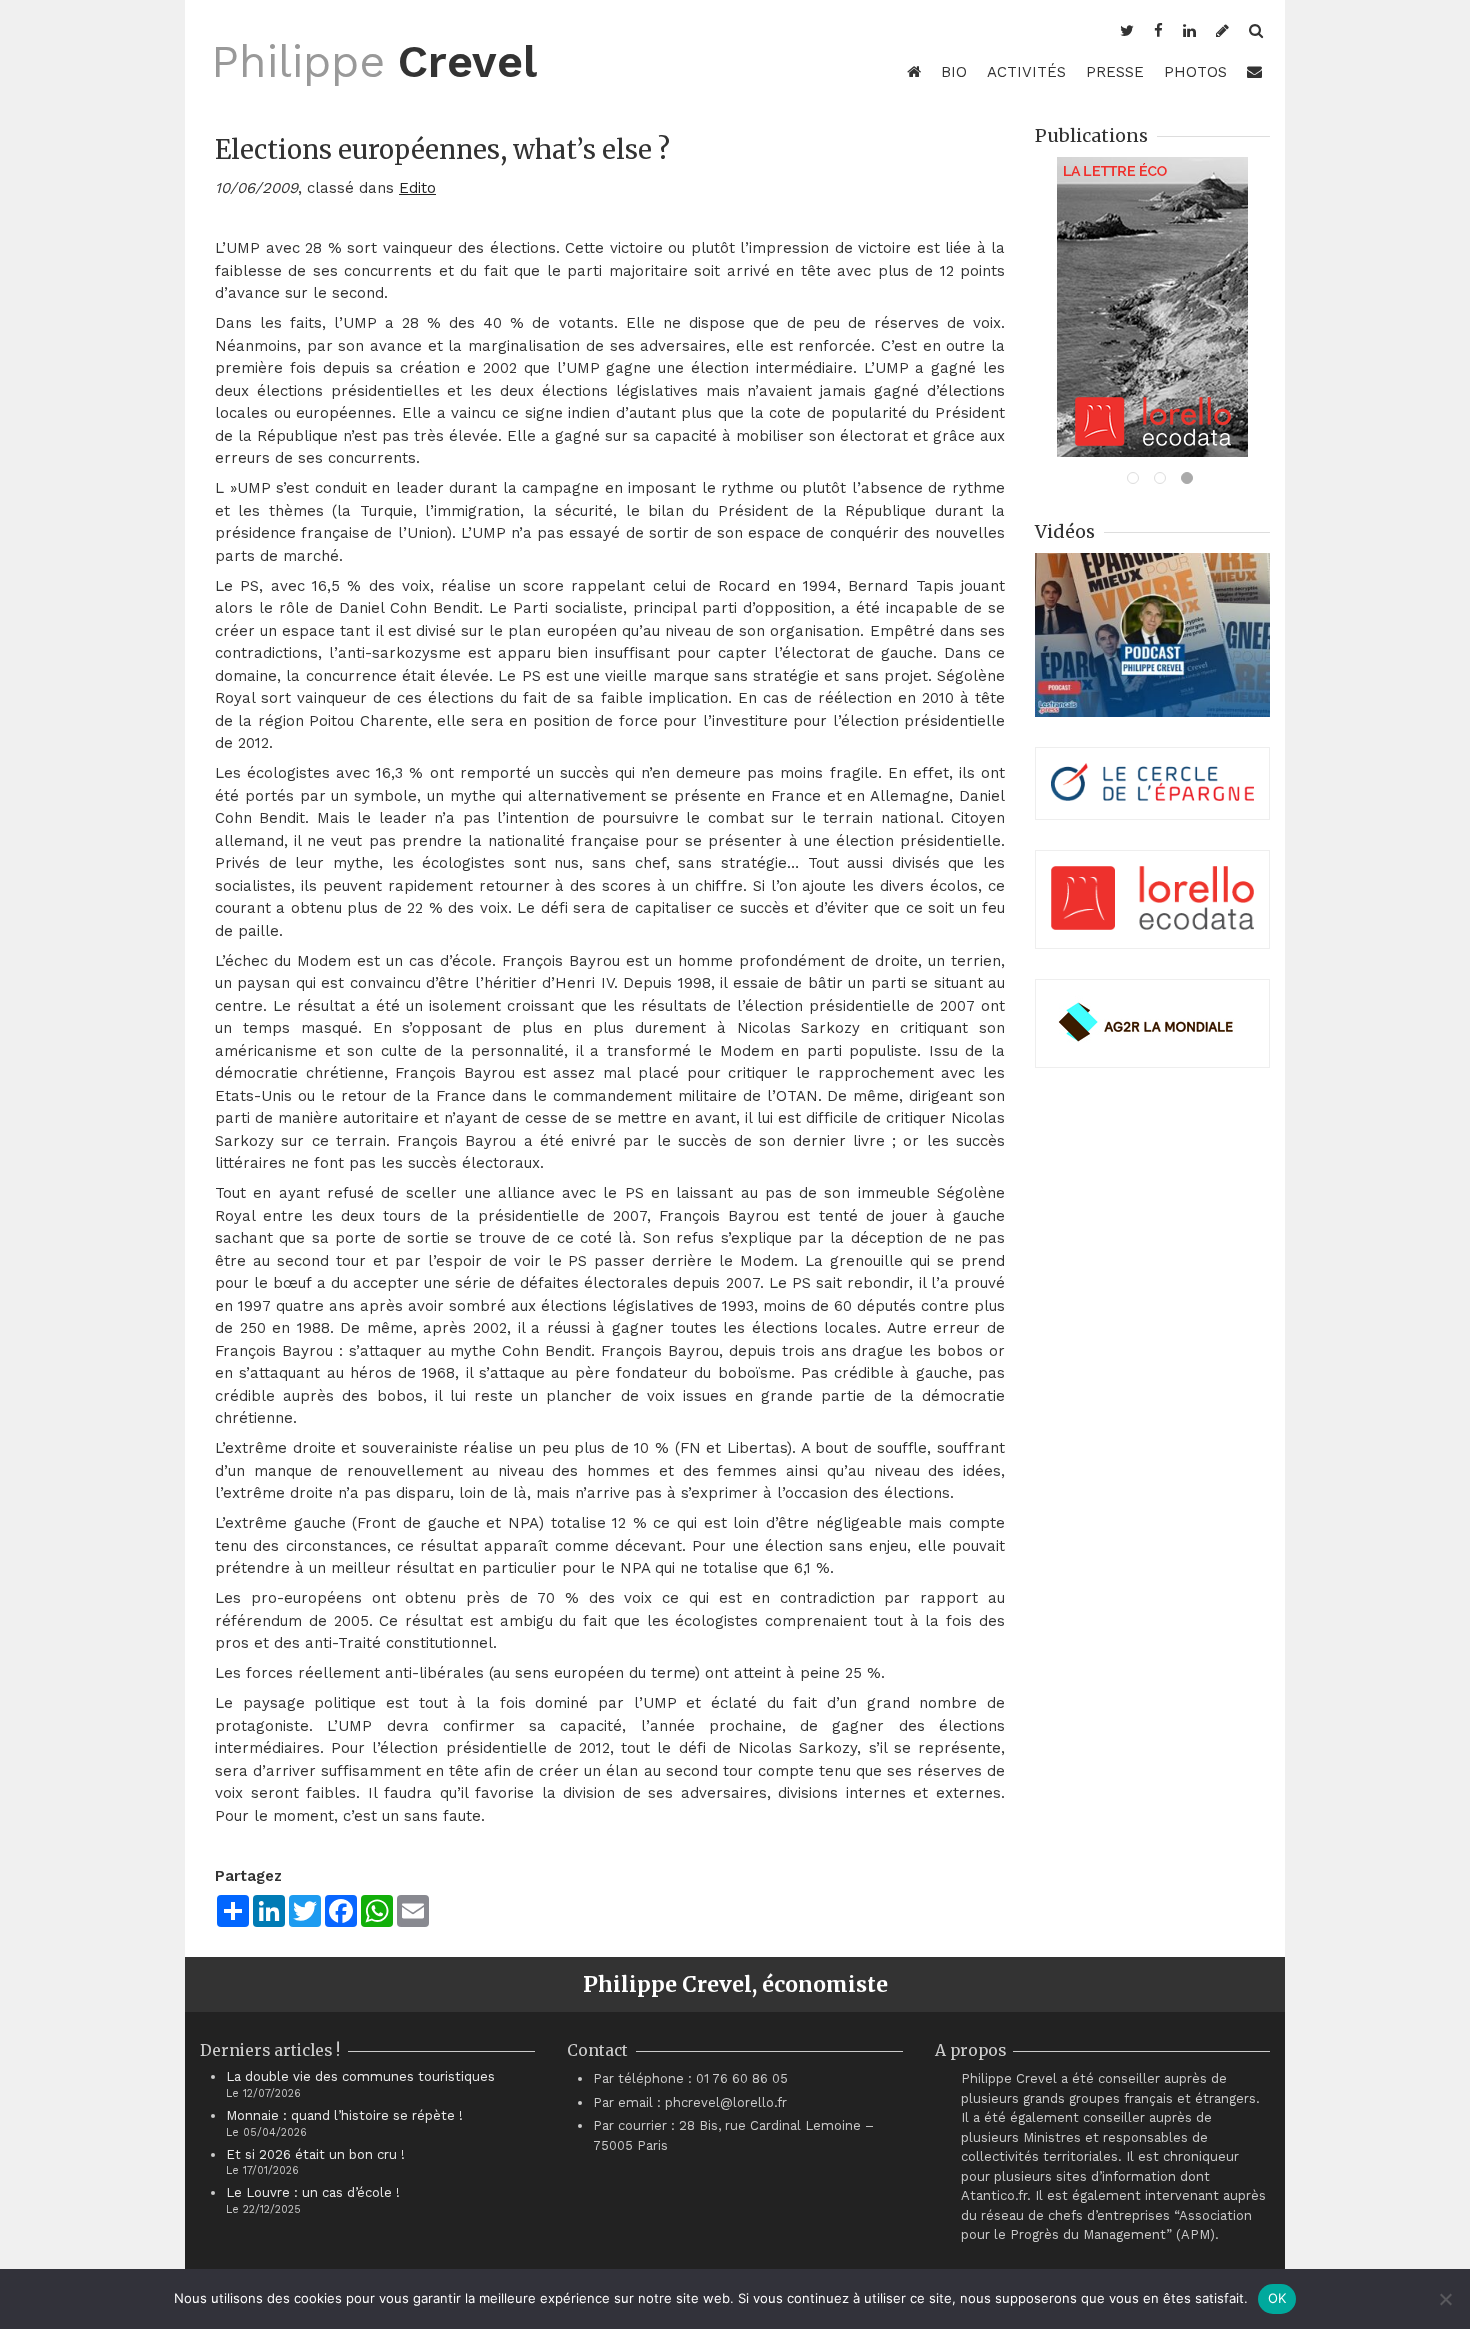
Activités (1026, 72)
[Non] (1445, 2299)
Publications (1091, 135)
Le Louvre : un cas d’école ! (313, 2192)
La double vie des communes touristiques (360, 2076)
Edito (417, 188)
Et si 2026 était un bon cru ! (315, 2154)
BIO (954, 72)
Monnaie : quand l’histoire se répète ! (344, 2115)
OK (1277, 2298)
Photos (1195, 72)
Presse (1115, 72)
